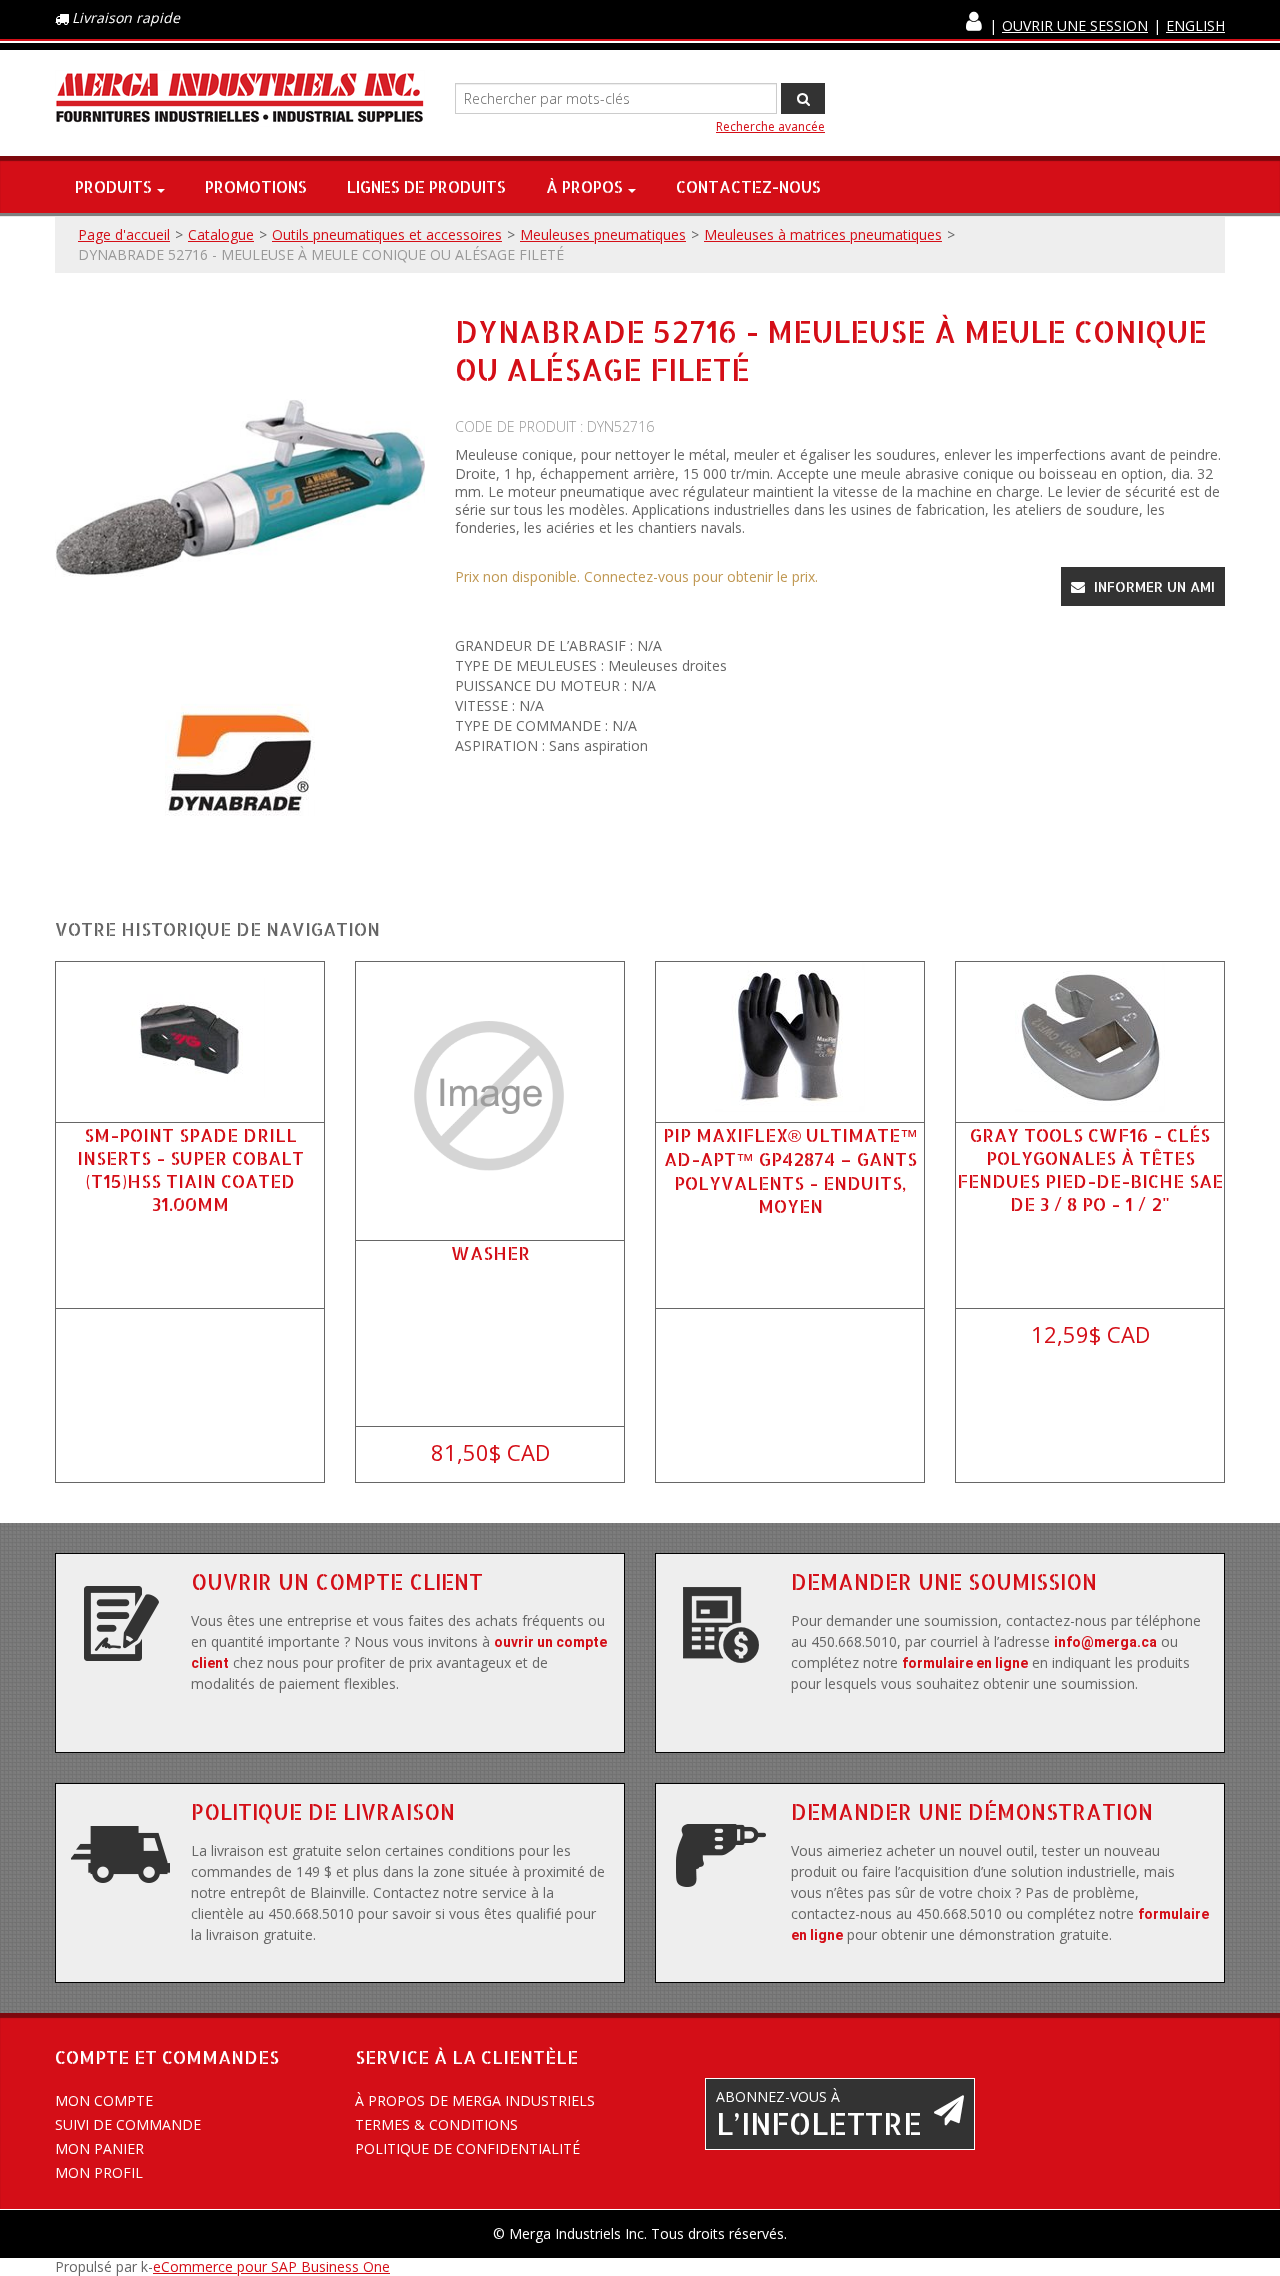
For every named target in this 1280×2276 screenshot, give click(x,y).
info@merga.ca (1105, 1642)
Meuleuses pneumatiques (603, 234)
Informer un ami (1152, 586)
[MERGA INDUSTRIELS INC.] (240, 98)
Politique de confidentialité (467, 2148)
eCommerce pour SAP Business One (271, 2266)
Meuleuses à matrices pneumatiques (823, 234)
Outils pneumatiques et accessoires (387, 234)
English (1195, 25)
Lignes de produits (426, 186)
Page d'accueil (124, 234)
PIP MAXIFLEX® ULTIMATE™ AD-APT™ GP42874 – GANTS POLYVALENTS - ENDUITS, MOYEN (790, 1170)
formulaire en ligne (965, 1663)
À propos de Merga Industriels (475, 2100)
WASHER (490, 1252)
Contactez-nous (748, 186)
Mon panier (99, 2148)
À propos (584, 186)
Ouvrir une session (1075, 25)
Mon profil (99, 2172)
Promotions (256, 186)
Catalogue (221, 234)
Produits (113, 186)
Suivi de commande (128, 2124)
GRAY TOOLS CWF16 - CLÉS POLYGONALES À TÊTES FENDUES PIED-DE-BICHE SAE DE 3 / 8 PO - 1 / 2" (1090, 1169)
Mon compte (104, 2100)
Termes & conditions (436, 2124)
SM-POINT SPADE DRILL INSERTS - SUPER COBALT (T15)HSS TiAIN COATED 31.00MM (190, 1169)
